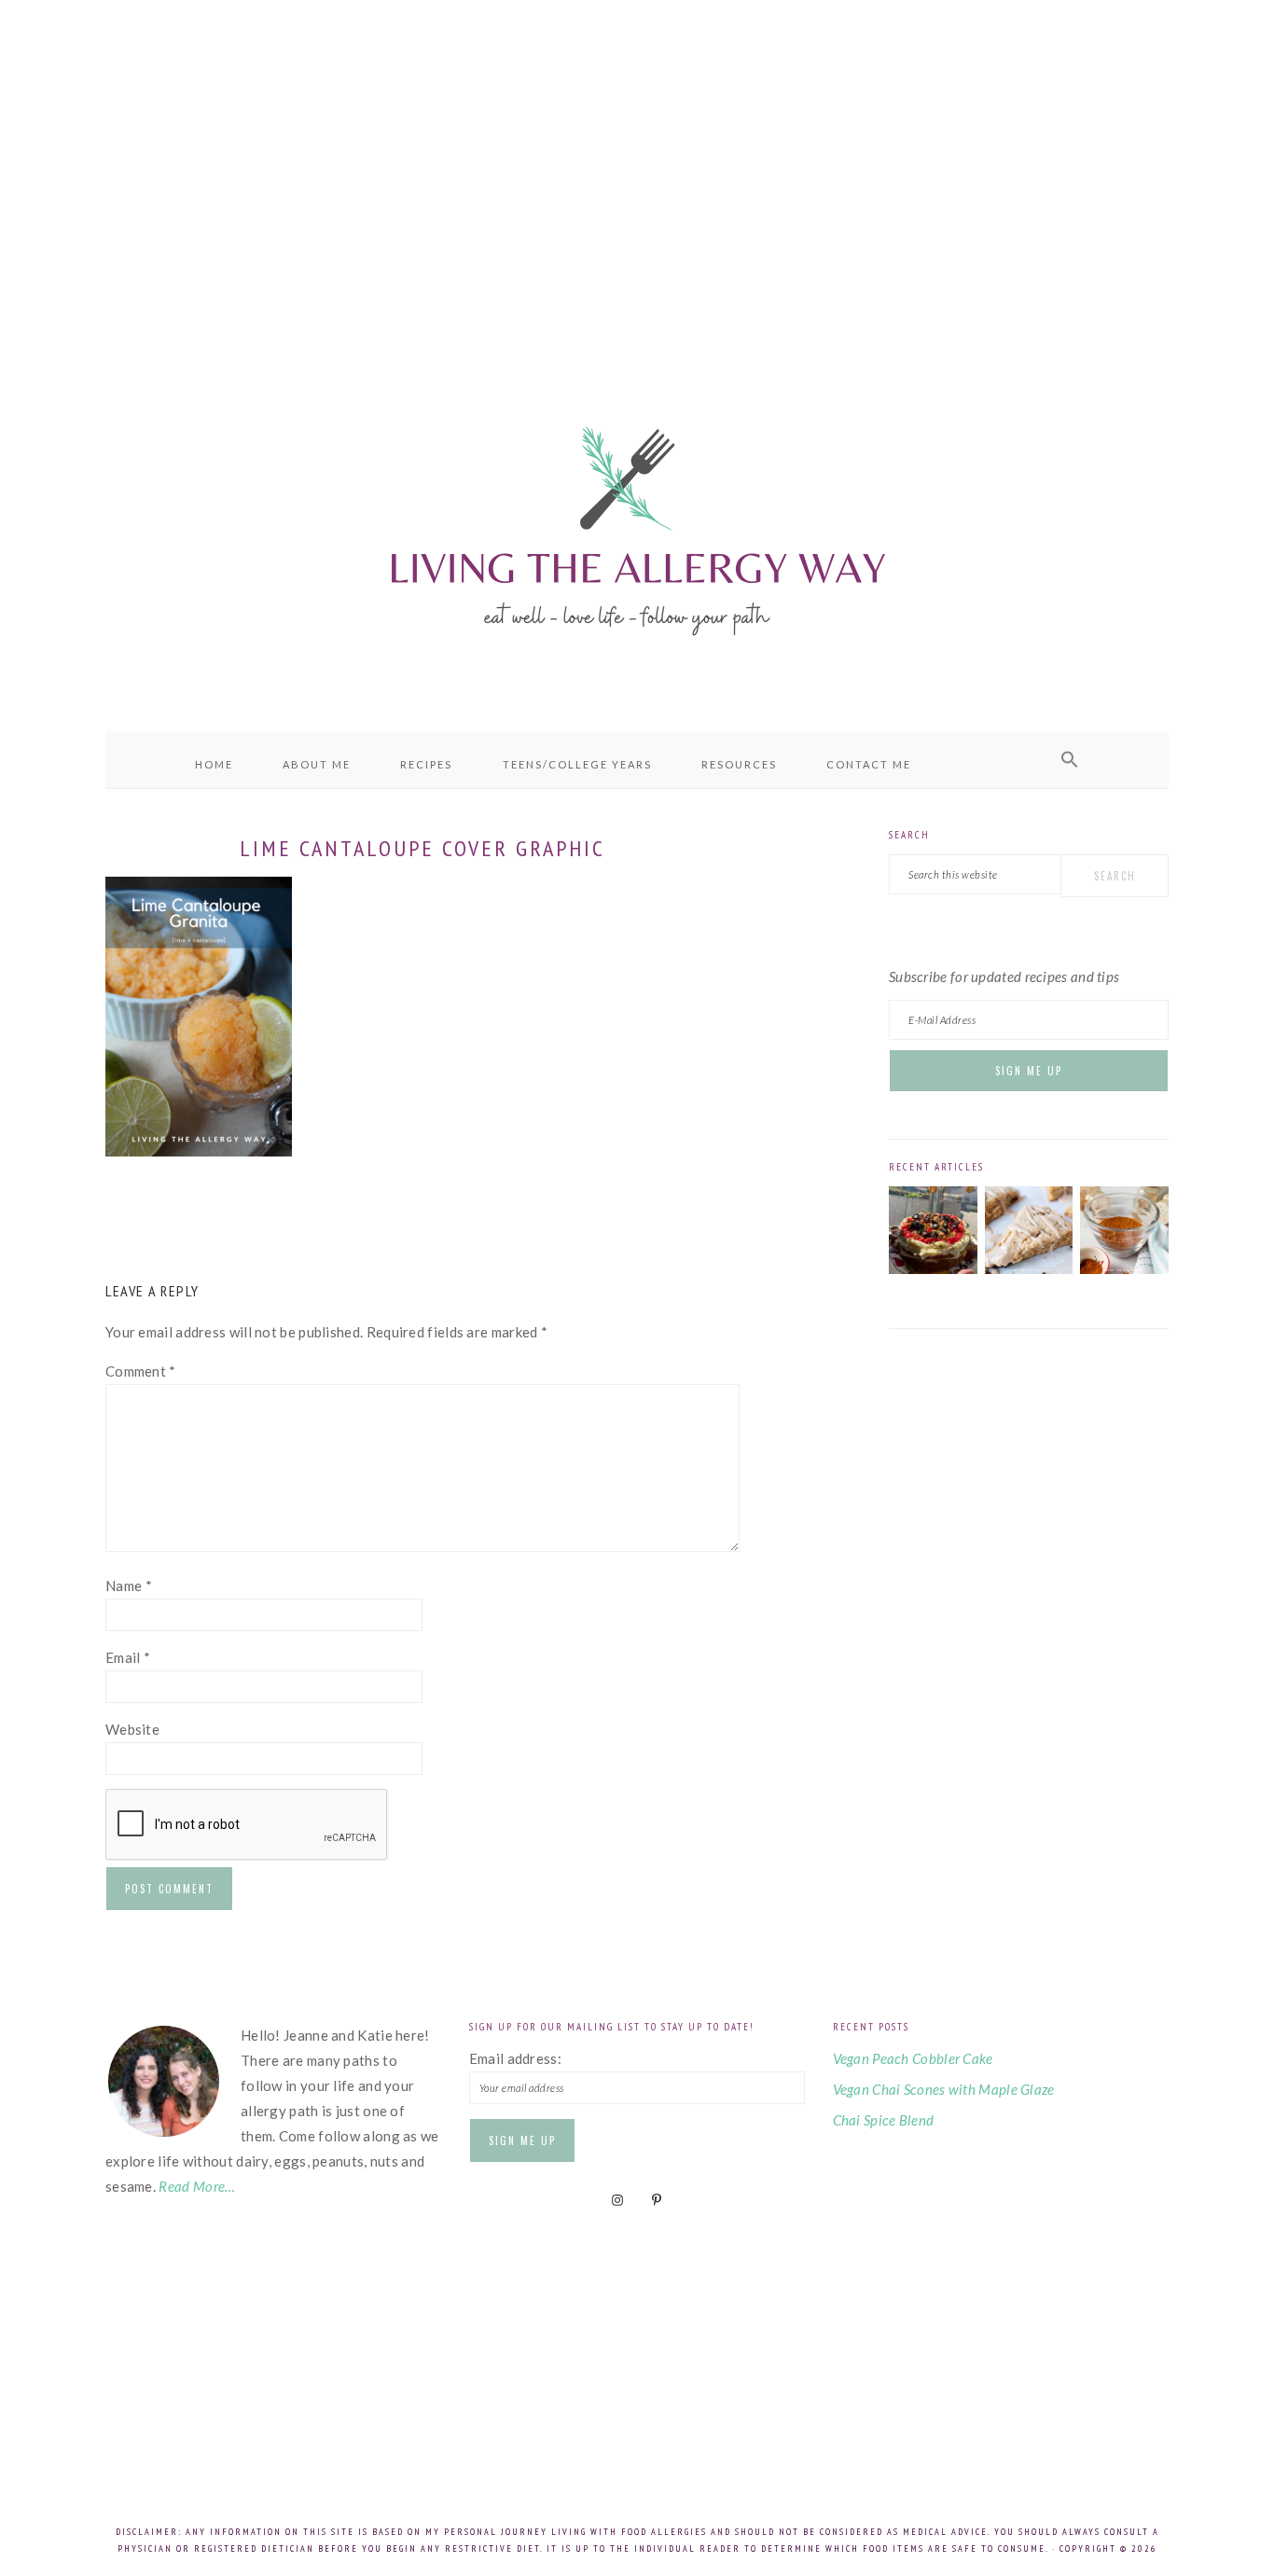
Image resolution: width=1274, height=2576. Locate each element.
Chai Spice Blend (884, 2120)
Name (129, 1586)
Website (132, 1729)
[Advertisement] (637, 168)
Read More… (197, 2186)
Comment (141, 1371)
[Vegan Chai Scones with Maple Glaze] (1029, 1268)
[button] (1070, 760)
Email (128, 1657)
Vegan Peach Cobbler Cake (913, 2058)
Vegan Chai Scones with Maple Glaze (944, 2089)
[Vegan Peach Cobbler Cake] (933, 1268)
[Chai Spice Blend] (1124, 1268)
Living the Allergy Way (637, 527)
